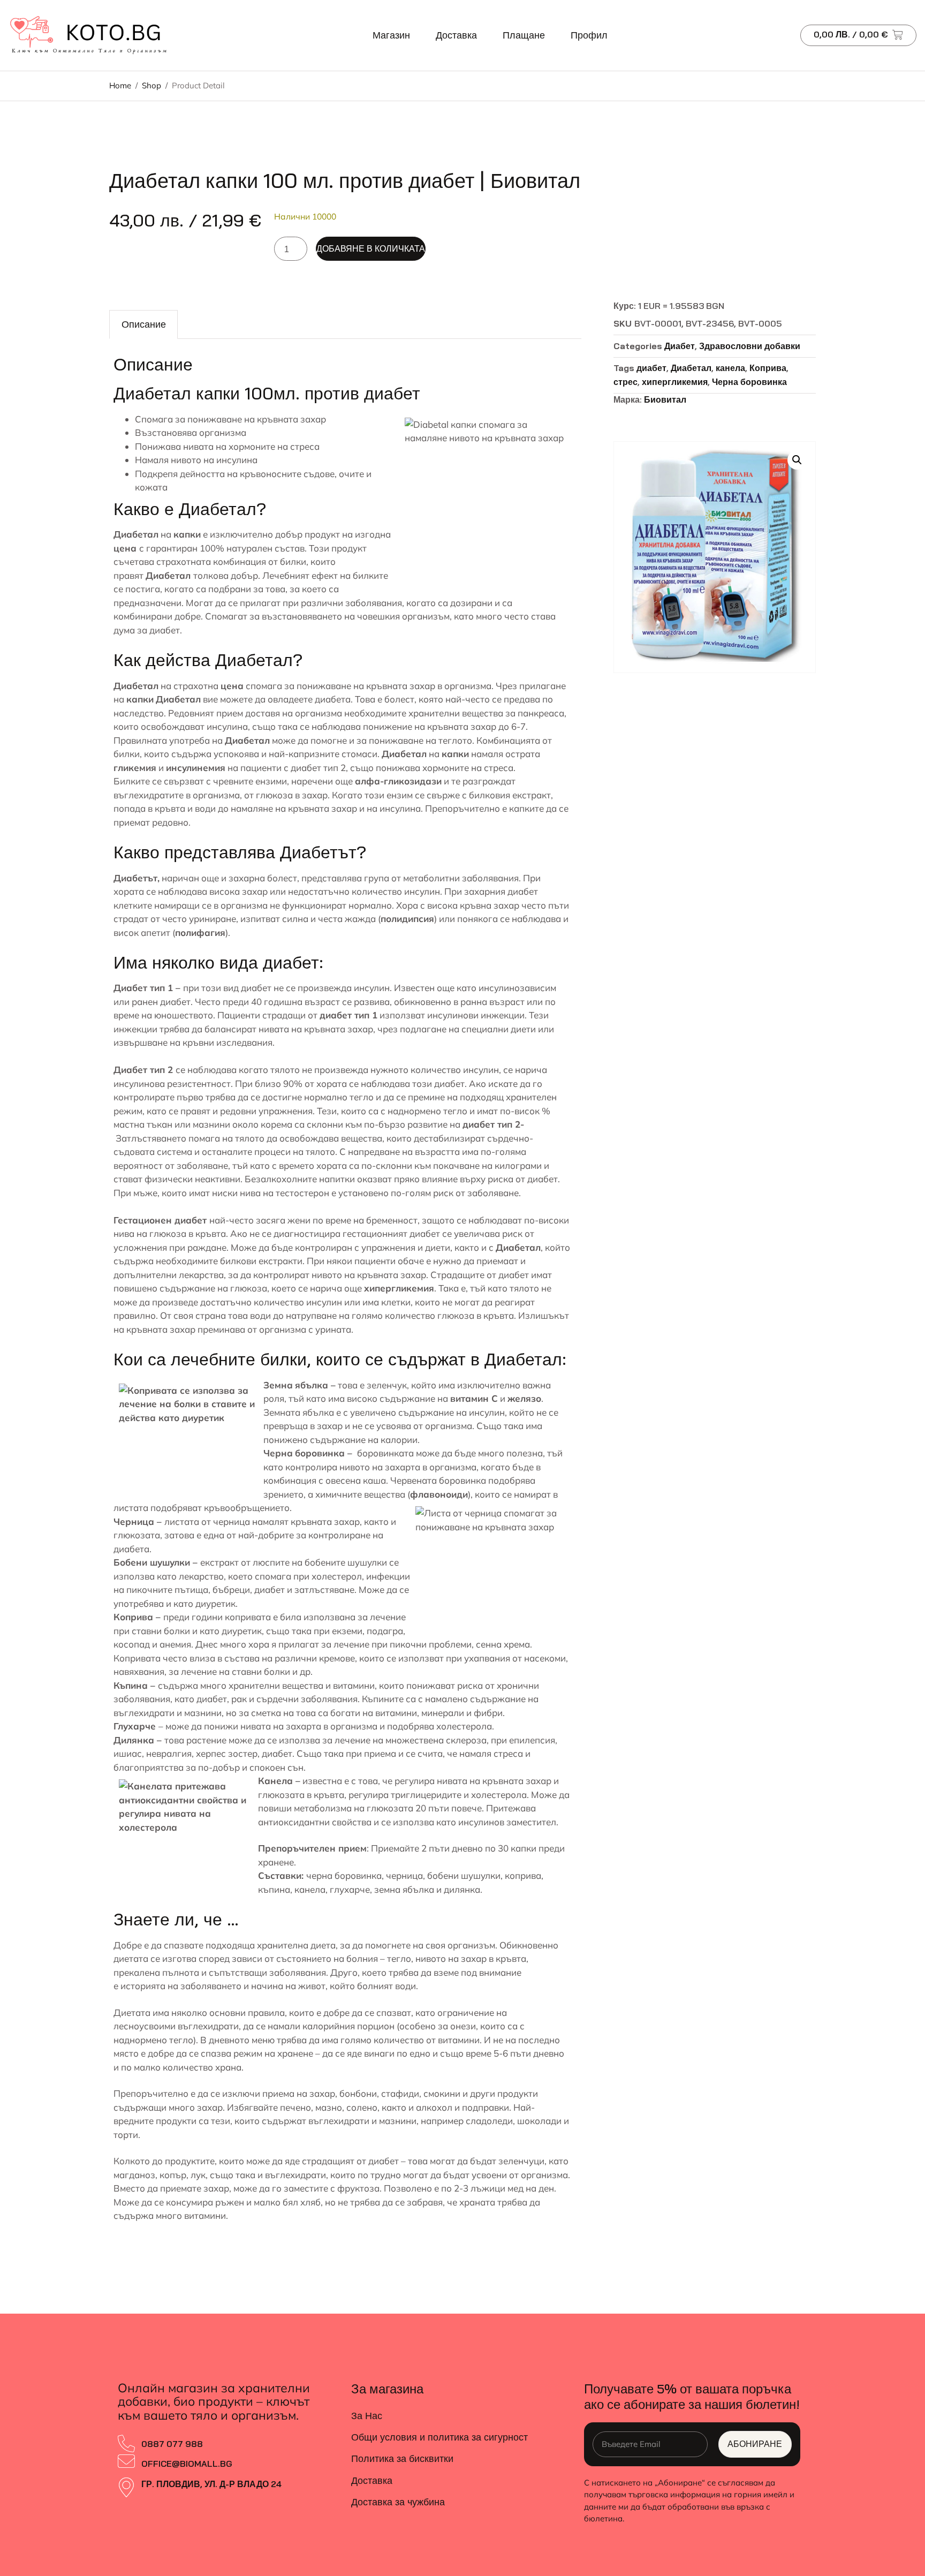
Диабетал (691, 368)
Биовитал (665, 399)
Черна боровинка (749, 382)
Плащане (524, 35)
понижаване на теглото (420, 740)
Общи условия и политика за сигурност (439, 2437)
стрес (625, 382)
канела (730, 368)
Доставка (456, 35)
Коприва (768, 368)
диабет (651, 368)
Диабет (680, 346)
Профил (589, 35)
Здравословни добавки (750, 346)
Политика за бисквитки (402, 2458)
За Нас (367, 2416)
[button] (797, 460)
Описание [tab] (144, 324)
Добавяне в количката (371, 248)
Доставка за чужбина (398, 2502)
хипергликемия (675, 382)
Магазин (391, 35)
